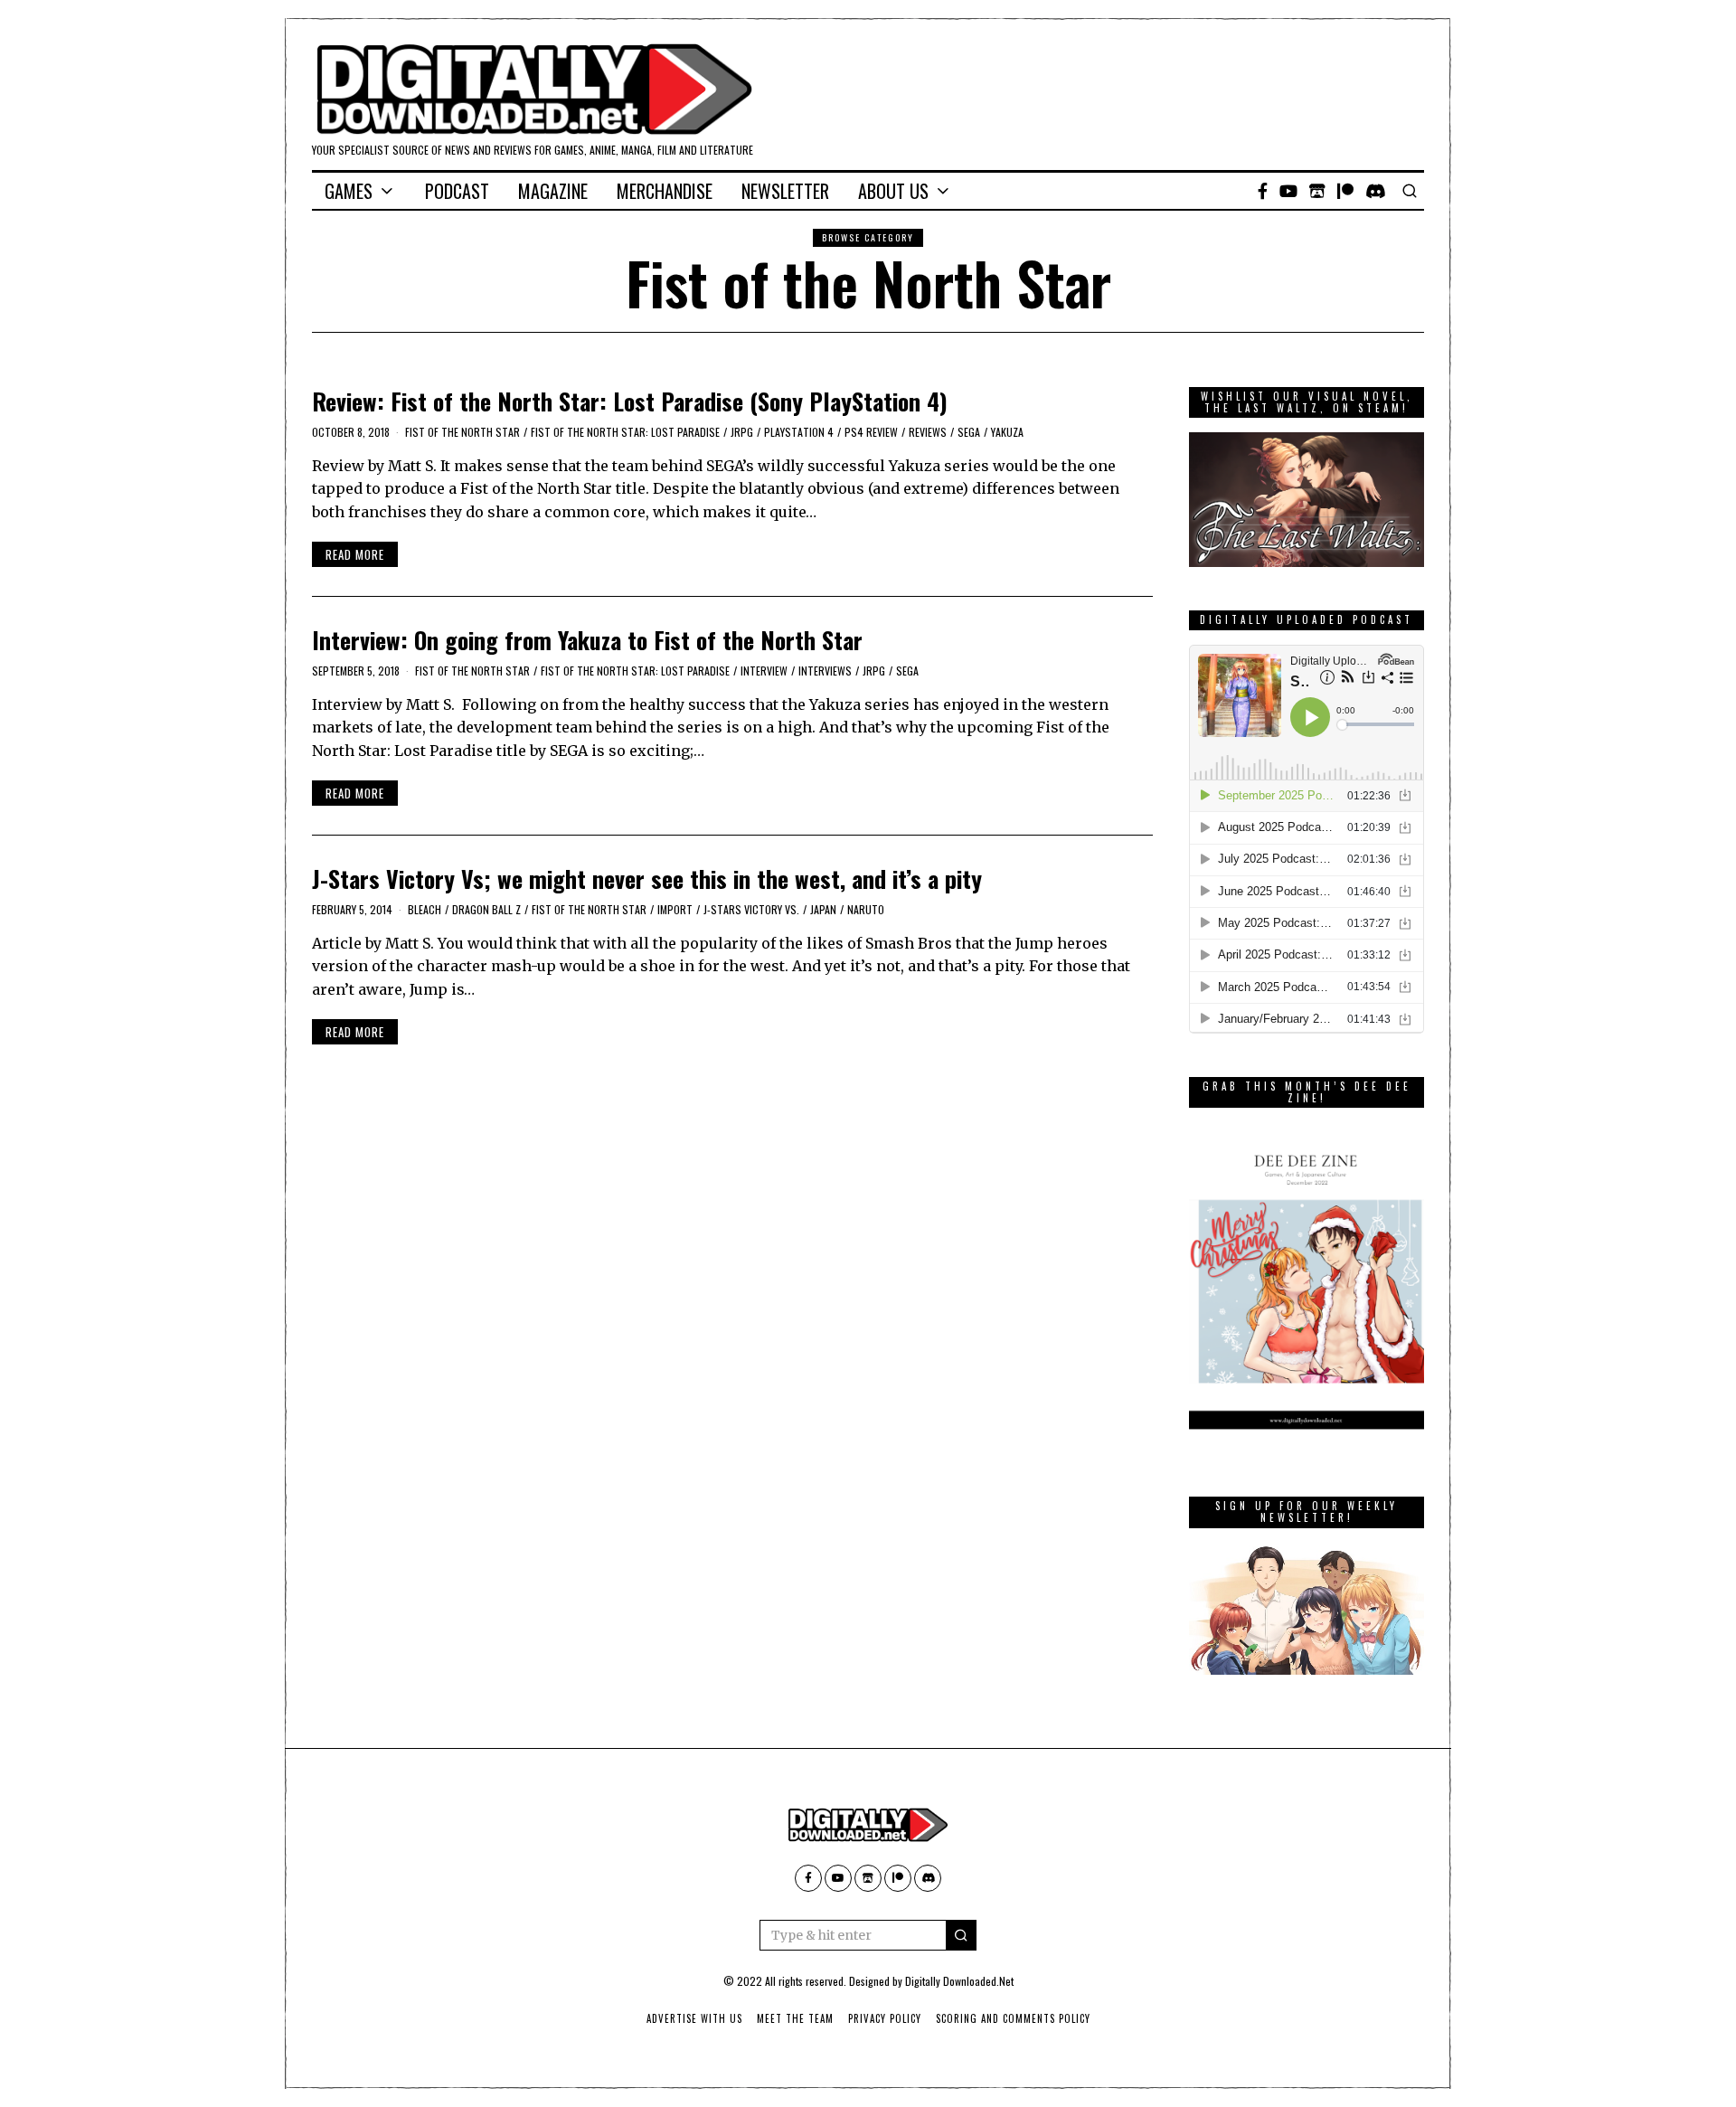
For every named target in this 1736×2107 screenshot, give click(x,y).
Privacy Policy (885, 2018)
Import (675, 909)
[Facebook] (1263, 191)
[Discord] (1376, 191)
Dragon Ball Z (486, 909)
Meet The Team (795, 2018)
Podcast (457, 191)
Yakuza (1007, 432)
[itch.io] (1317, 191)
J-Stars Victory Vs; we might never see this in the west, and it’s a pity (647, 879)
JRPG (742, 432)
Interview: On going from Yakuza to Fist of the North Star (587, 640)
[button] (961, 1935)
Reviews (928, 432)
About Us (893, 191)
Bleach (425, 909)
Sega (969, 432)
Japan (823, 909)
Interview (764, 671)
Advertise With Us (694, 2018)
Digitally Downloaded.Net (959, 1981)
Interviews (825, 671)
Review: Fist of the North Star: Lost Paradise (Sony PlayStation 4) (630, 401)
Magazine (553, 191)
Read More (355, 554)
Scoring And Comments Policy (1013, 2018)
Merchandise (665, 191)
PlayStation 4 (799, 432)
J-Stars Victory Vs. (751, 909)
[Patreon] (1345, 191)
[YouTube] (1288, 191)
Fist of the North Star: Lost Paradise (625, 432)
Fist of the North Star (462, 432)
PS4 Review (871, 432)
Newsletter (785, 191)
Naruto (866, 909)
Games (349, 191)
